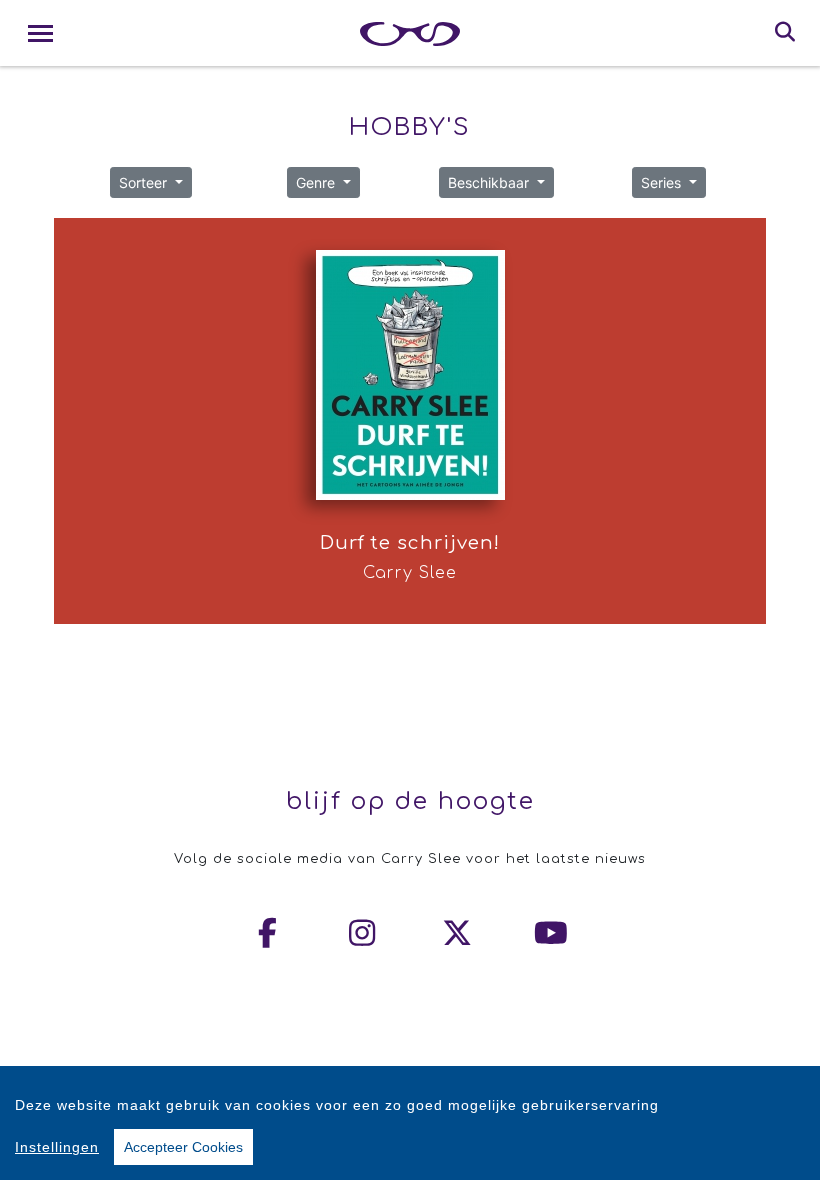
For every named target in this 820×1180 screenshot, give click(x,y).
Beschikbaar (490, 182)
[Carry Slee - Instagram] (363, 933)
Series (663, 182)
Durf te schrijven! (410, 543)
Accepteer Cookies (183, 1147)
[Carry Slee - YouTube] (552, 933)
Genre (317, 182)
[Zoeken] (785, 33)
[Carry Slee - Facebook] (269, 933)
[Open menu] (40, 33)
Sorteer (145, 182)
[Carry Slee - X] (458, 933)
